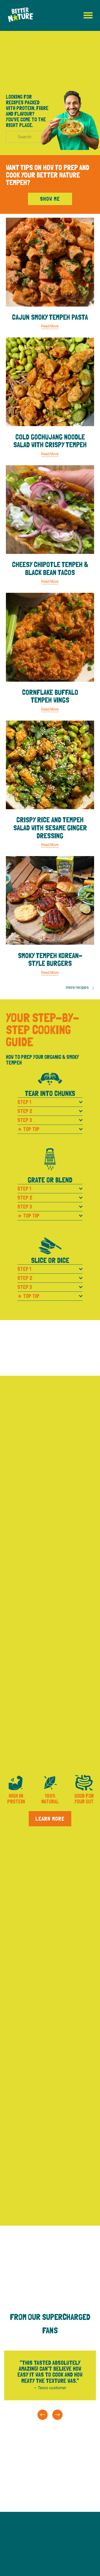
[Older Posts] (72, 988)
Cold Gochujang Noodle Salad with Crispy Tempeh (50, 441)
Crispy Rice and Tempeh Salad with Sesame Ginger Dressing (50, 828)
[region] (50, 2384)
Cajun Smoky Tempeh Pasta (50, 317)
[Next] (57, 2415)
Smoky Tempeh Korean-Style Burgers (50, 960)
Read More (50, 326)
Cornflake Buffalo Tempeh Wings (50, 696)
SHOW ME (50, 199)
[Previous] (43, 2415)
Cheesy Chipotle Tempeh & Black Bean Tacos (50, 569)
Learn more (50, 1819)
